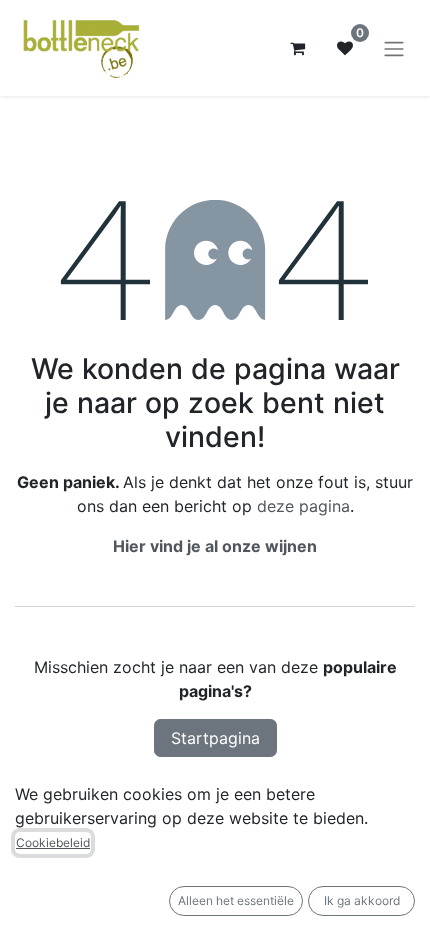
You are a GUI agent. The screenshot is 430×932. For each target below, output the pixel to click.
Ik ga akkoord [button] (362, 900)
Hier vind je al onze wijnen (215, 546)
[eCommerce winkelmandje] (297, 48)
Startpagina (215, 738)
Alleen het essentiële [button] (236, 900)
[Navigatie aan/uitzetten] (394, 48)
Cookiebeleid (53, 842)
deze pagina (303, 506)
